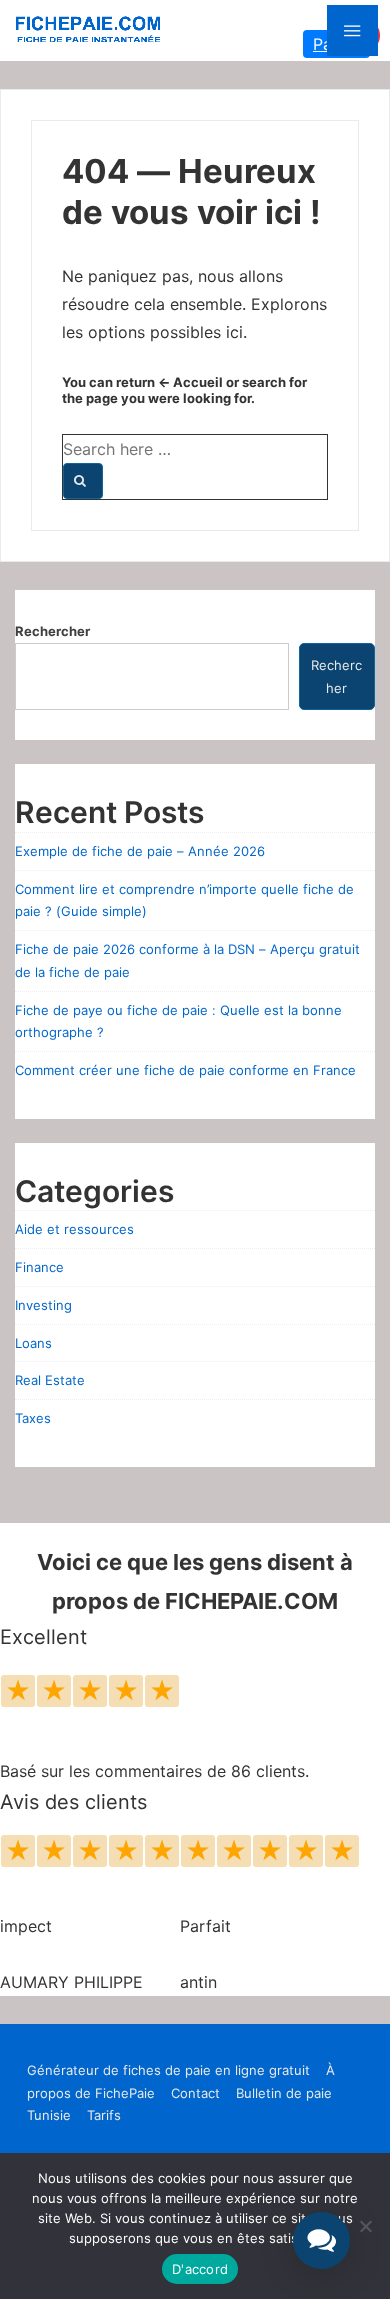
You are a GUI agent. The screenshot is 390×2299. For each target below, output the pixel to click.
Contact (195, 2093)
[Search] (83, 481)
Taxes (33, 1418)
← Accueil (190, 382)
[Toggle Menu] (352, 30)
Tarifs (104, 2115)
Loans (33, 1343)
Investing (43, 1305)
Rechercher (52, 631)
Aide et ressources (74, 1229)
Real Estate (50, 1380)
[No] (365, 2226)
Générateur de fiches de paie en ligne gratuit (168, 2070)
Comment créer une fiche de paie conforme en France (185, 1070)
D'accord (200, 2269)
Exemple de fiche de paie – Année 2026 (140, 851)
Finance (39, 1267)
